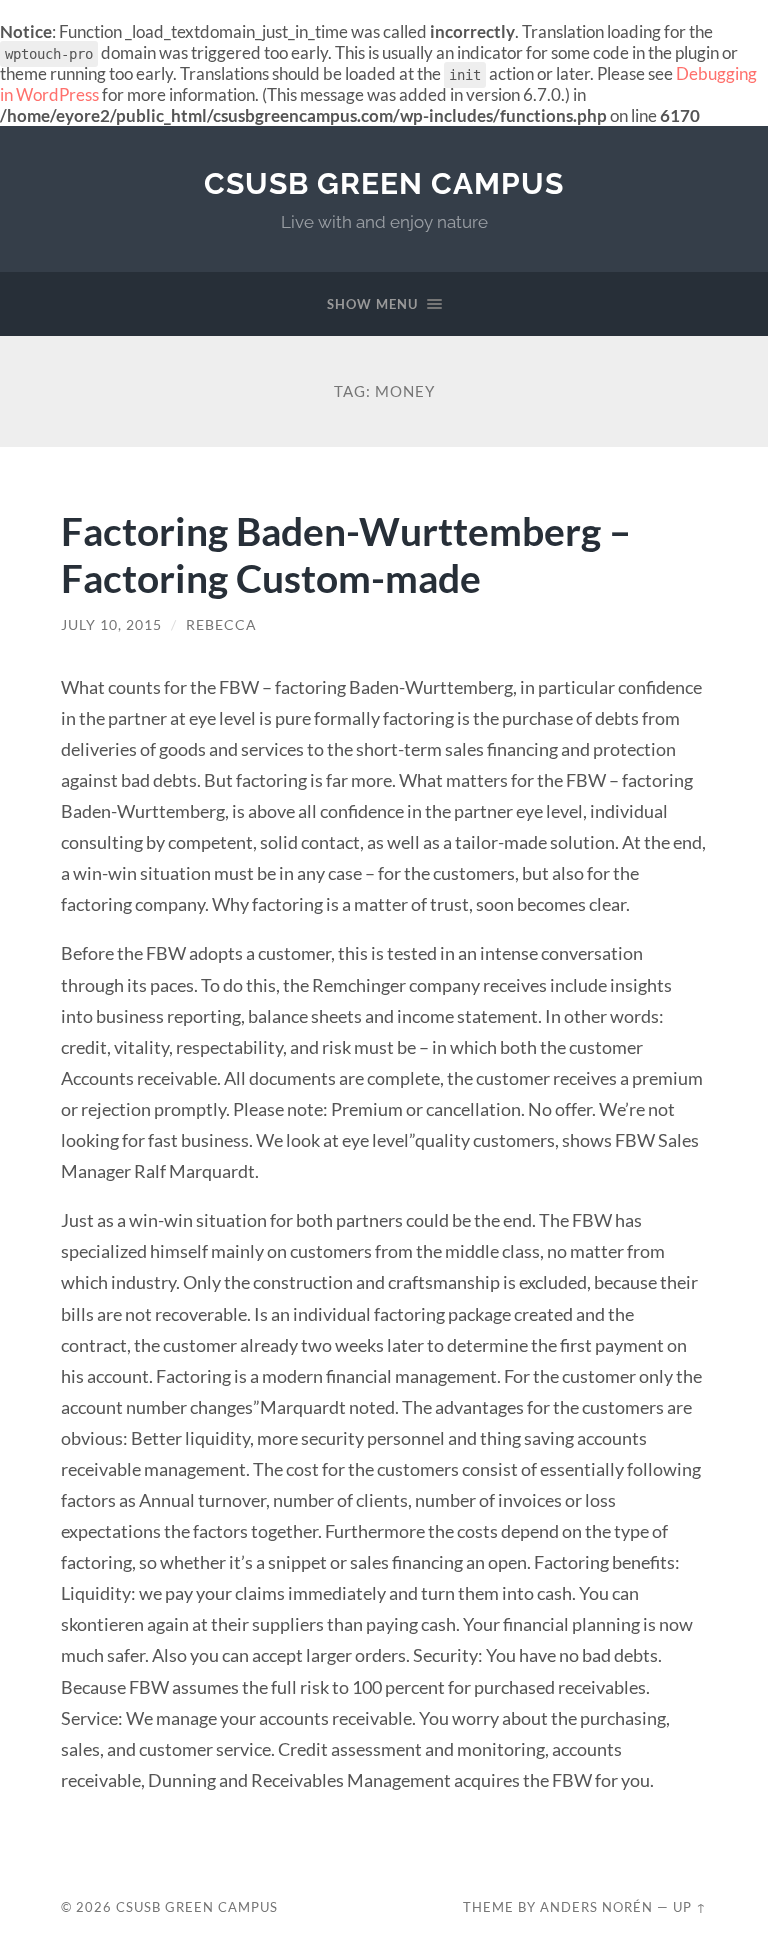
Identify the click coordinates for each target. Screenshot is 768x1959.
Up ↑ (690, 1907)
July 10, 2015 (111, 625)
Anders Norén (596, 1907)
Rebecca (221, 625)
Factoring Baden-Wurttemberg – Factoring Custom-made (346, 554)
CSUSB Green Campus (384, 183)
